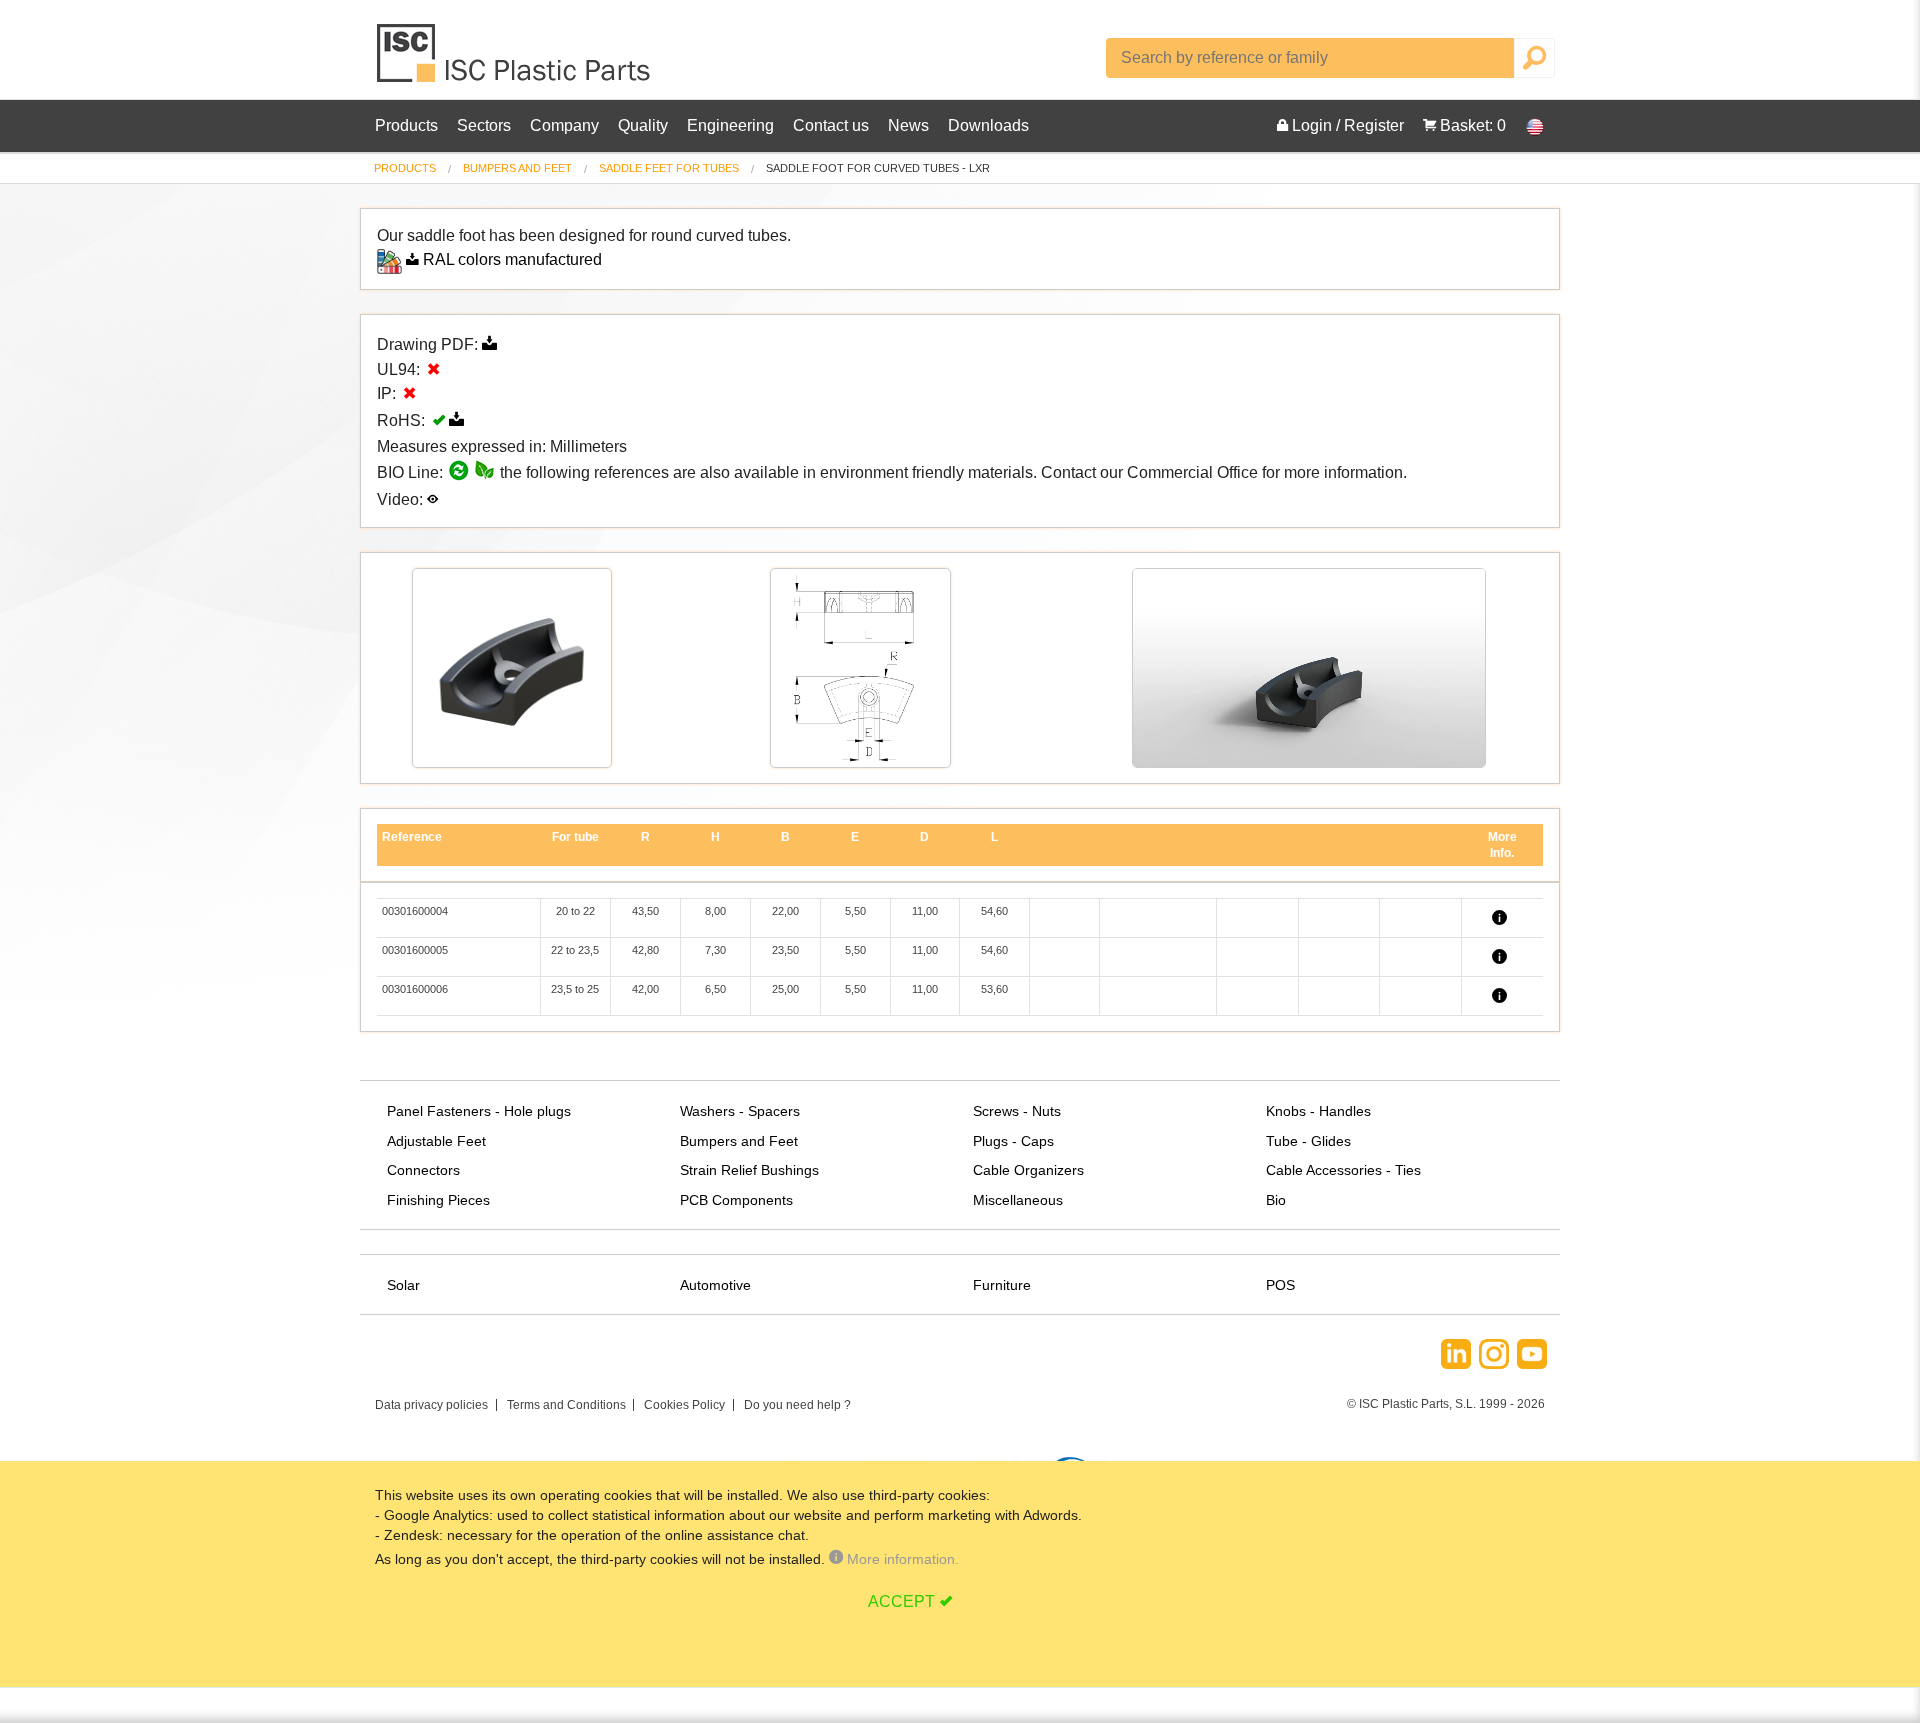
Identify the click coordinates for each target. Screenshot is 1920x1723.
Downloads (988, 125)
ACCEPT (901, 1601)
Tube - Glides (1308, 1141)
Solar (403, 1285)
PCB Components (736, 1200)
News (908, 125)
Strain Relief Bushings (749, 1170)
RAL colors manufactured (512, 259)
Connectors (423, 1170)
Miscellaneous (1018, 1200)
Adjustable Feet (436, 1141)
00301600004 (415, 911)
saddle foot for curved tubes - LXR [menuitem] (878, 168)
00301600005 (415, 950)
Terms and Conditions (566, 1405)
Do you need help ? (797, 1405)
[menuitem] (405, 168)
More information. (901, 1559)
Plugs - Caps (1013, 1141)
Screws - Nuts (1017, 1111)
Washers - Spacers (740, 1111)
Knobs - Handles (1318, 1111)
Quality (643, 125)
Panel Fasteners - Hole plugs (479, 1111)
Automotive (715, 1285)
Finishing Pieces (438, 1200)
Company (564, 125)
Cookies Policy (684, 1405)
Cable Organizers (1028, 1170)
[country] (1525, 126)
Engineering (730, 125)
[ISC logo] (515, 60)
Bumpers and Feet (517, 168)
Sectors (484, 125)
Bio (1276, 1200)
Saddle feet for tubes (669, 168)
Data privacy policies (431, 1405)
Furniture (1002, 1285)
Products (406, 125)
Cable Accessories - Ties (1343, 1170)
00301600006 (415, 989)
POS (1280, 1285)
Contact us (831, 125)
